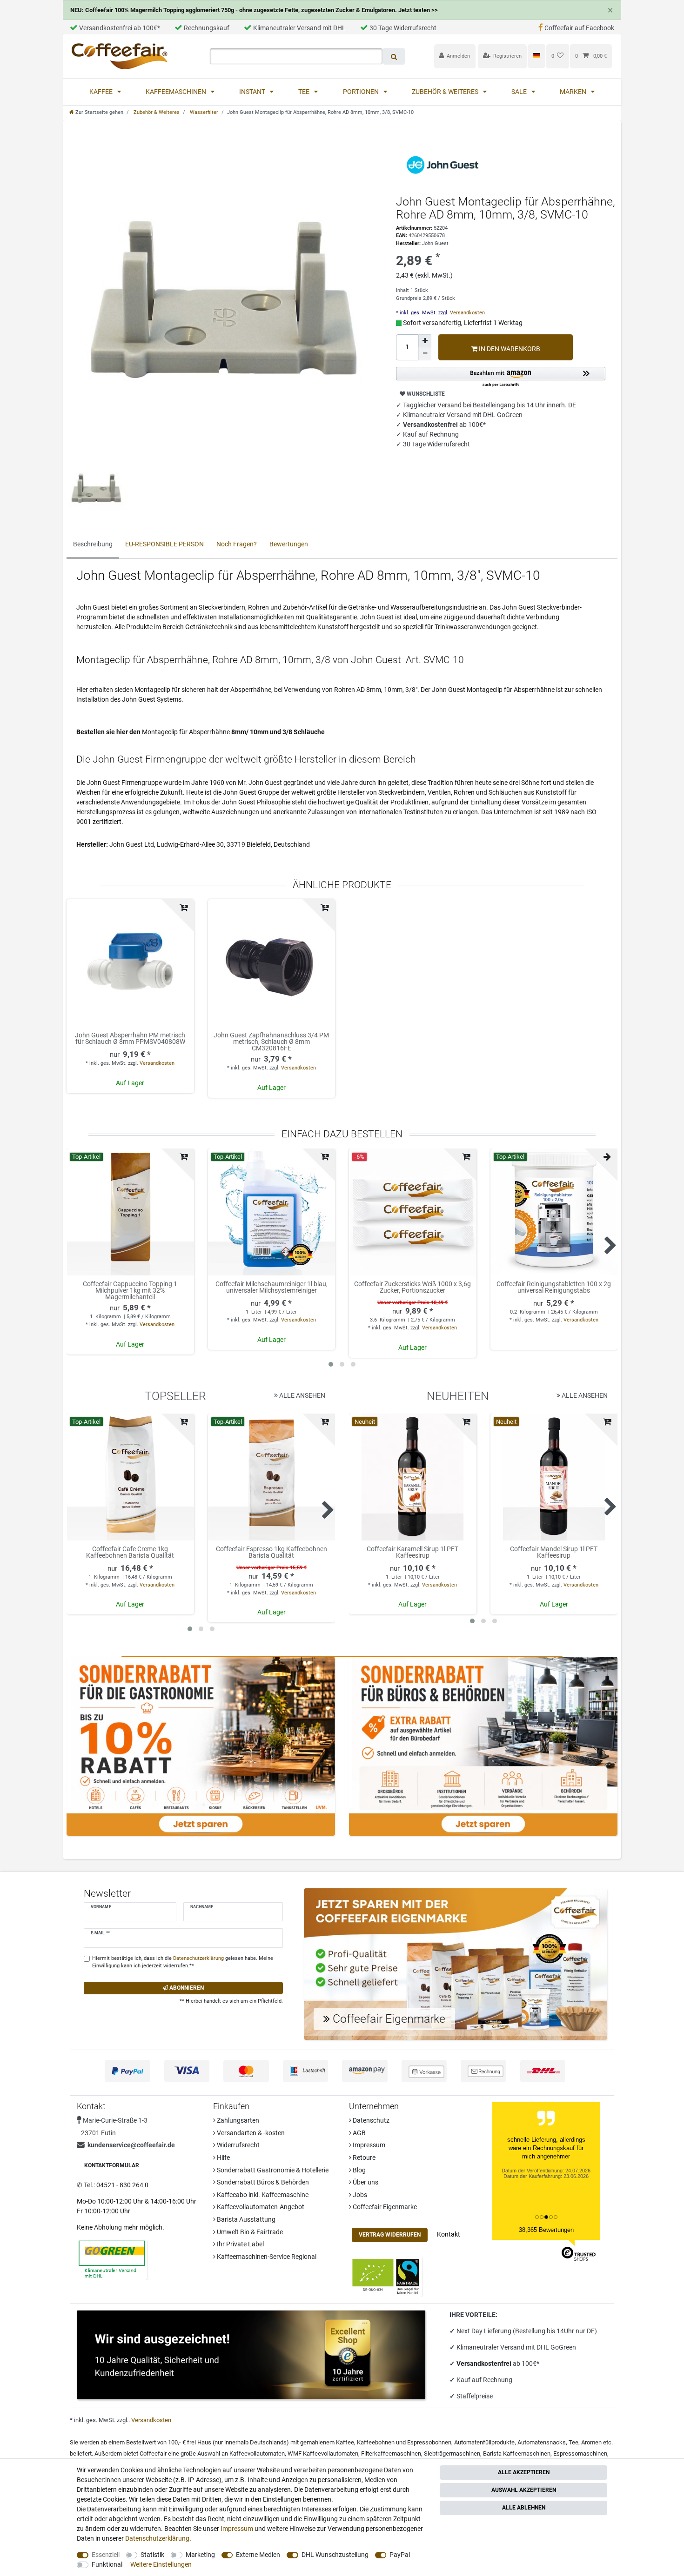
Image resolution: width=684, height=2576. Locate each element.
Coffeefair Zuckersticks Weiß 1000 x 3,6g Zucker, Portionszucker (412, 1287)
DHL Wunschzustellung (335, 2555)
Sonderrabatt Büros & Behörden (262, 2182)
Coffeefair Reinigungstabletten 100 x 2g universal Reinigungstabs (554, 1287)
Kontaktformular (112, 2165)
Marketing (200, 2555)
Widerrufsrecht (238, 2145)
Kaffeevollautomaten (257, 2453)
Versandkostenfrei (485, 2364)
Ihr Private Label (240, 2244)
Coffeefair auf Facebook (579, 28)
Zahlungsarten (237, 2120)
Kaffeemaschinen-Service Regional (266, 2257)
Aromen (591, 2442)
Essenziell (106, 2555)
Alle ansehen (302, 1395)
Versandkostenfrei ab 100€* (120, 28)
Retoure (363, 2158)
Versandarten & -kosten (250, 2133)
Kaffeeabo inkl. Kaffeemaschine (262, 2195)
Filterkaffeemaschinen (391, 2453)
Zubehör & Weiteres (446, 92)
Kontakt (449, 2234)
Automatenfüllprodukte (484, 2442)
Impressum (368, 2145)
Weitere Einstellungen (161, 2564)
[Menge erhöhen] (425, 341)
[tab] (93, 545)
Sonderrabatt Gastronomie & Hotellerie (272, 2170)
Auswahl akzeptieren (524, 2490)
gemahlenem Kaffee (327, 2442)
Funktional (107, 2564)
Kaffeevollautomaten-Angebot (260, 2207)
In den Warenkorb (509, 349)
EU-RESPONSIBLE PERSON (164, 544)
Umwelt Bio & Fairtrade (249, 2232)
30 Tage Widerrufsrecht (403, 28)
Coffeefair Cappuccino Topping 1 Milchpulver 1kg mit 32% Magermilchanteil (130, 1290)
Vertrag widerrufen (390, 2235)
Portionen (362, 92)
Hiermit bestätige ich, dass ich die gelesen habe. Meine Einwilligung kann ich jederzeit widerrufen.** (183, 1962)
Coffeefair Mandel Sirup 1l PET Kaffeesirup (554, 1552)
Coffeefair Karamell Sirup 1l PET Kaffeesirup (412, 1552)
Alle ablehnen (524, 2508)
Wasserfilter (203, 112)
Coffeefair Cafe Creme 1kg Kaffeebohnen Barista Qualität (130, 1552)
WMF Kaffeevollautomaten (323, 2453)
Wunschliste (425, 394)
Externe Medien (258, 2555)
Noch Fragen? (237, 544)
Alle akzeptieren (524, 2472)
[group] (130, 1212)
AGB (359, 2133)
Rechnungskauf (207, 28)
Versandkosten (467, 313)
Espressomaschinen (580, 2453)
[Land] (536, 56)
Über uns (365, 2182)
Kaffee (102, 92)
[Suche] (394, 56)
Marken (574, 92)
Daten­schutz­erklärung (157, 2538)
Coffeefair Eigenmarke (384, 2207)
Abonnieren (186, 1988)
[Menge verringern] (425, 354)
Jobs (359, 2195)
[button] (501, 377)
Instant (253, 92)
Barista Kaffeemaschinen (517, 2453)
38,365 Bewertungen (546, 2230)
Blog (359, 2170)
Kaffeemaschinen (177, 92)
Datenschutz (370, 2120)
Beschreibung (93, 544)
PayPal (400, 2555)
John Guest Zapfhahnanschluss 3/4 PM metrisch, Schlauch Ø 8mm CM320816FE (271, 1042)
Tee (305, 92)
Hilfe (223, 2158)
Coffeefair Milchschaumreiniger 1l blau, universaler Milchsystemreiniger (272, 1287)
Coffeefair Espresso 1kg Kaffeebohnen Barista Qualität (272, 1552)
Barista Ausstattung (245, 2219)
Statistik (152, 2555)
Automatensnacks (542, 2442)
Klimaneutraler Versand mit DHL (299, 28)
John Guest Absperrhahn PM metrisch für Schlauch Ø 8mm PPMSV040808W (130, 1039)
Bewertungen (289, 544)
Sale (520, 92)
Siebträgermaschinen (452, 2453)
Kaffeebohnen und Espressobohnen (404, 2442)
